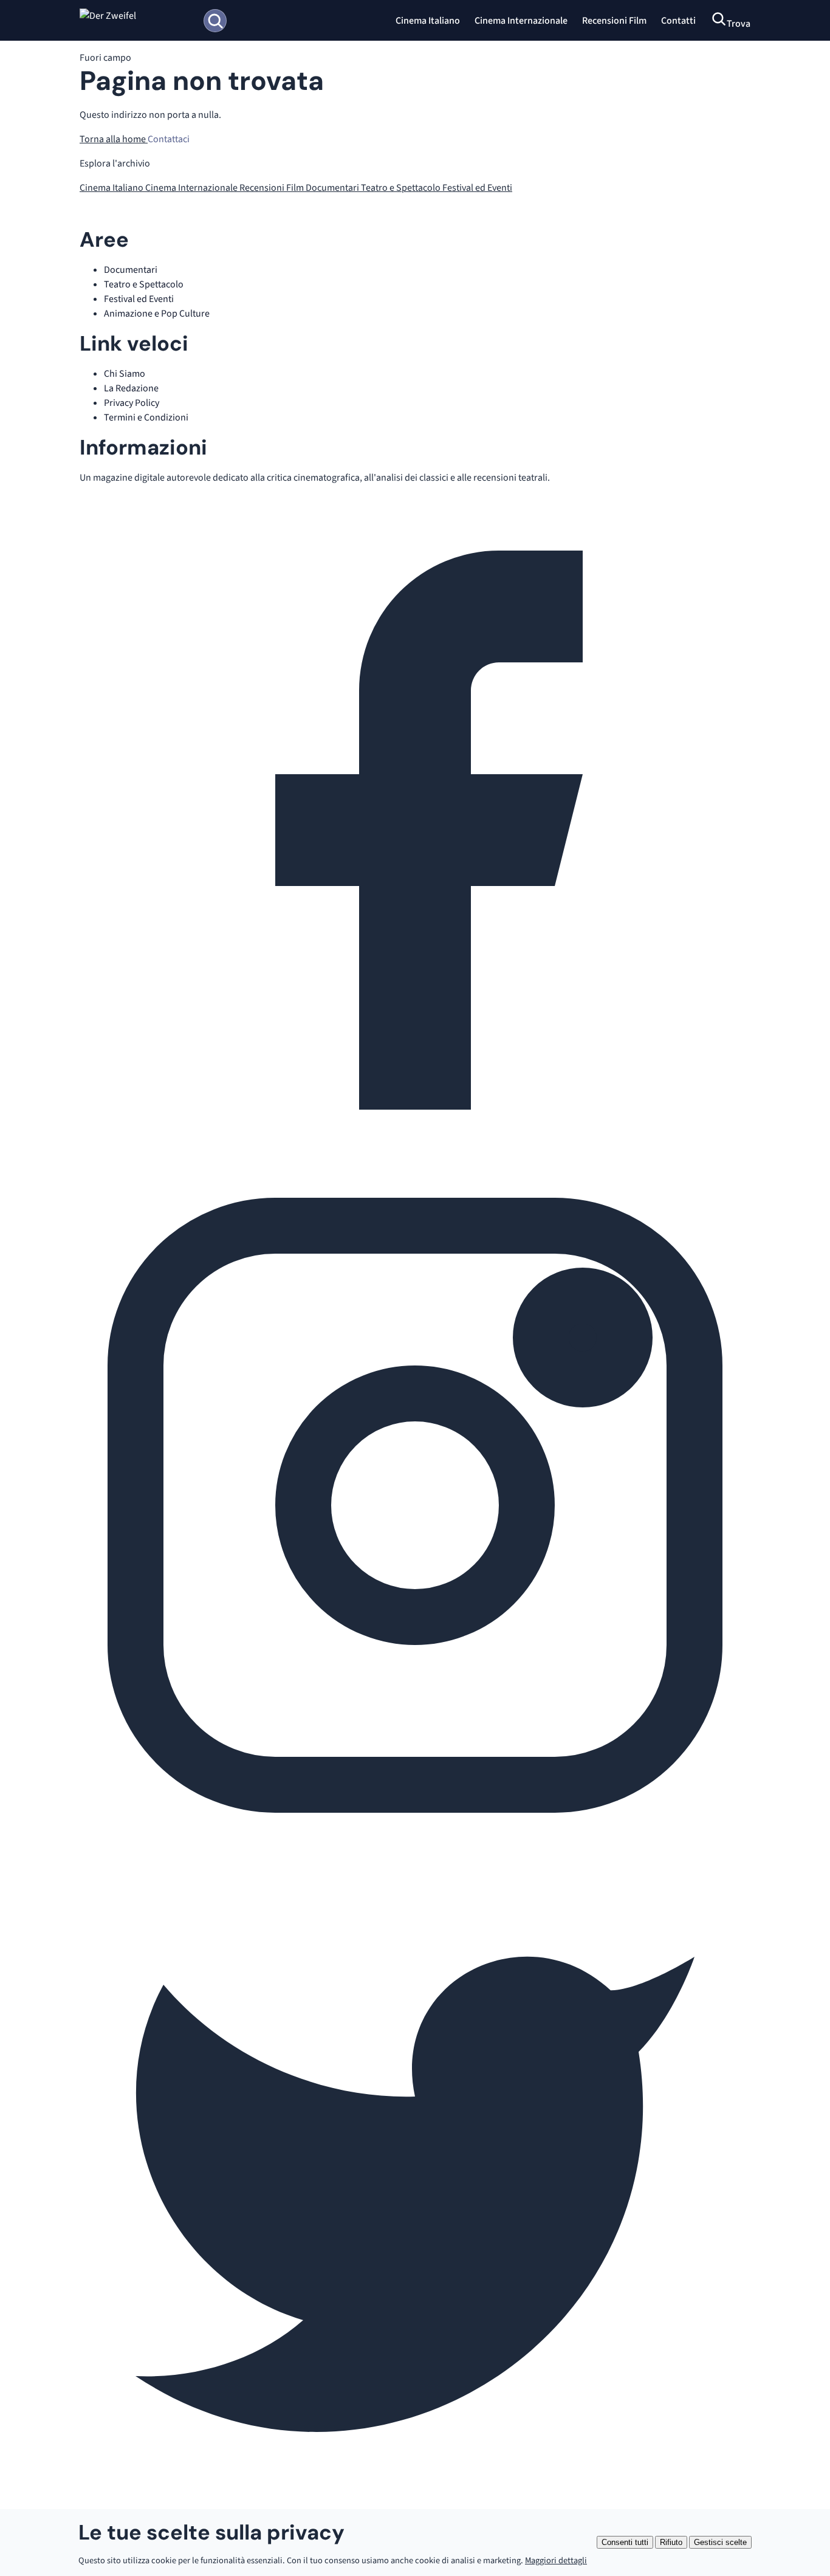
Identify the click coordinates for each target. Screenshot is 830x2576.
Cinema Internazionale (521, 21)
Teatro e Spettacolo (402, 188)
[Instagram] (415, 1838)
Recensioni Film (614, 21)
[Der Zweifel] (136, 21)
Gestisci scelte (720, 2542)
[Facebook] (415, 1163)
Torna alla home (114, 139)
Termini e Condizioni (146, 417)
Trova (739, 24)
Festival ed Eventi (477, 188)
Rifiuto (671, 2542)
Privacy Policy (132, 403)
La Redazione (131, 388)
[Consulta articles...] (215, 21)
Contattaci (169, 139)
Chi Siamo (125, 374)
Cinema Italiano (428, 21)
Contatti (678, 21)
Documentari (333, 188)
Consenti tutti (625, 2542)
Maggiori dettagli (556, 2561)
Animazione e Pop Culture (157, 314)
